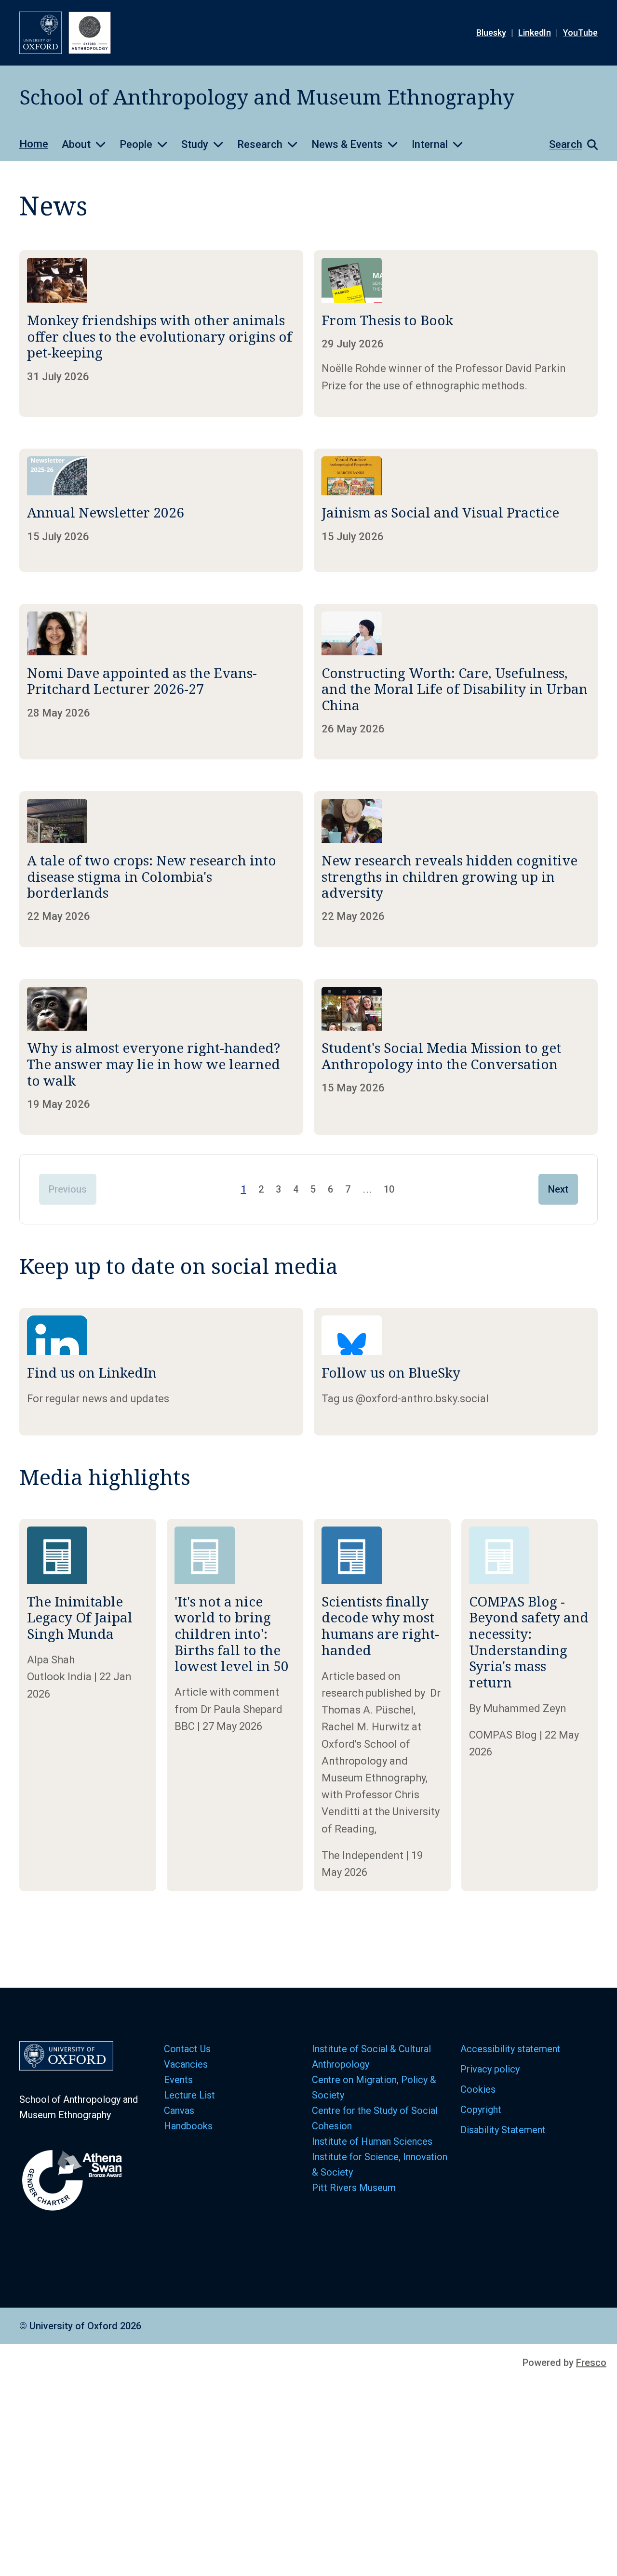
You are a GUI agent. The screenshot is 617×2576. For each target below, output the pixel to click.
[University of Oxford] (40, 33)
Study (195, 144)
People (136, 144)
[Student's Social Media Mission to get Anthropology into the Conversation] (456, 1057)
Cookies (478, 2089)
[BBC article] (235, 1705)
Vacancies (186, 2064)
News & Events (347, 144)
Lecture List (189, 2095)
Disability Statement (503, 2130)
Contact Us (187, 2049)
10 (389, 1189)
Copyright (481, 2110)
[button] (569, 145)
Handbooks (188, 2126)
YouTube (580, 33)
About (76, 144)
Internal (430, 144)
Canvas (179, 2111)
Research (260, 144)
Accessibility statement (510, 2049)
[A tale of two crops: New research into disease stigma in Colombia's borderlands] (161, 869)
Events (178, 2080)
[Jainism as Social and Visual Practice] (456, 510)
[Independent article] (382, 1705)
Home (34, 144)
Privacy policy (490, 2069)
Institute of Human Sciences (373, 2141)
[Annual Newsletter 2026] (161, 510)
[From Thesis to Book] (456, 333)
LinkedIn (535, 33)
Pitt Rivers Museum (354, 2188)
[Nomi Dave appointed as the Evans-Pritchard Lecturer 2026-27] (161, 682)
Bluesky (491, 33)
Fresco (591, 2363)
